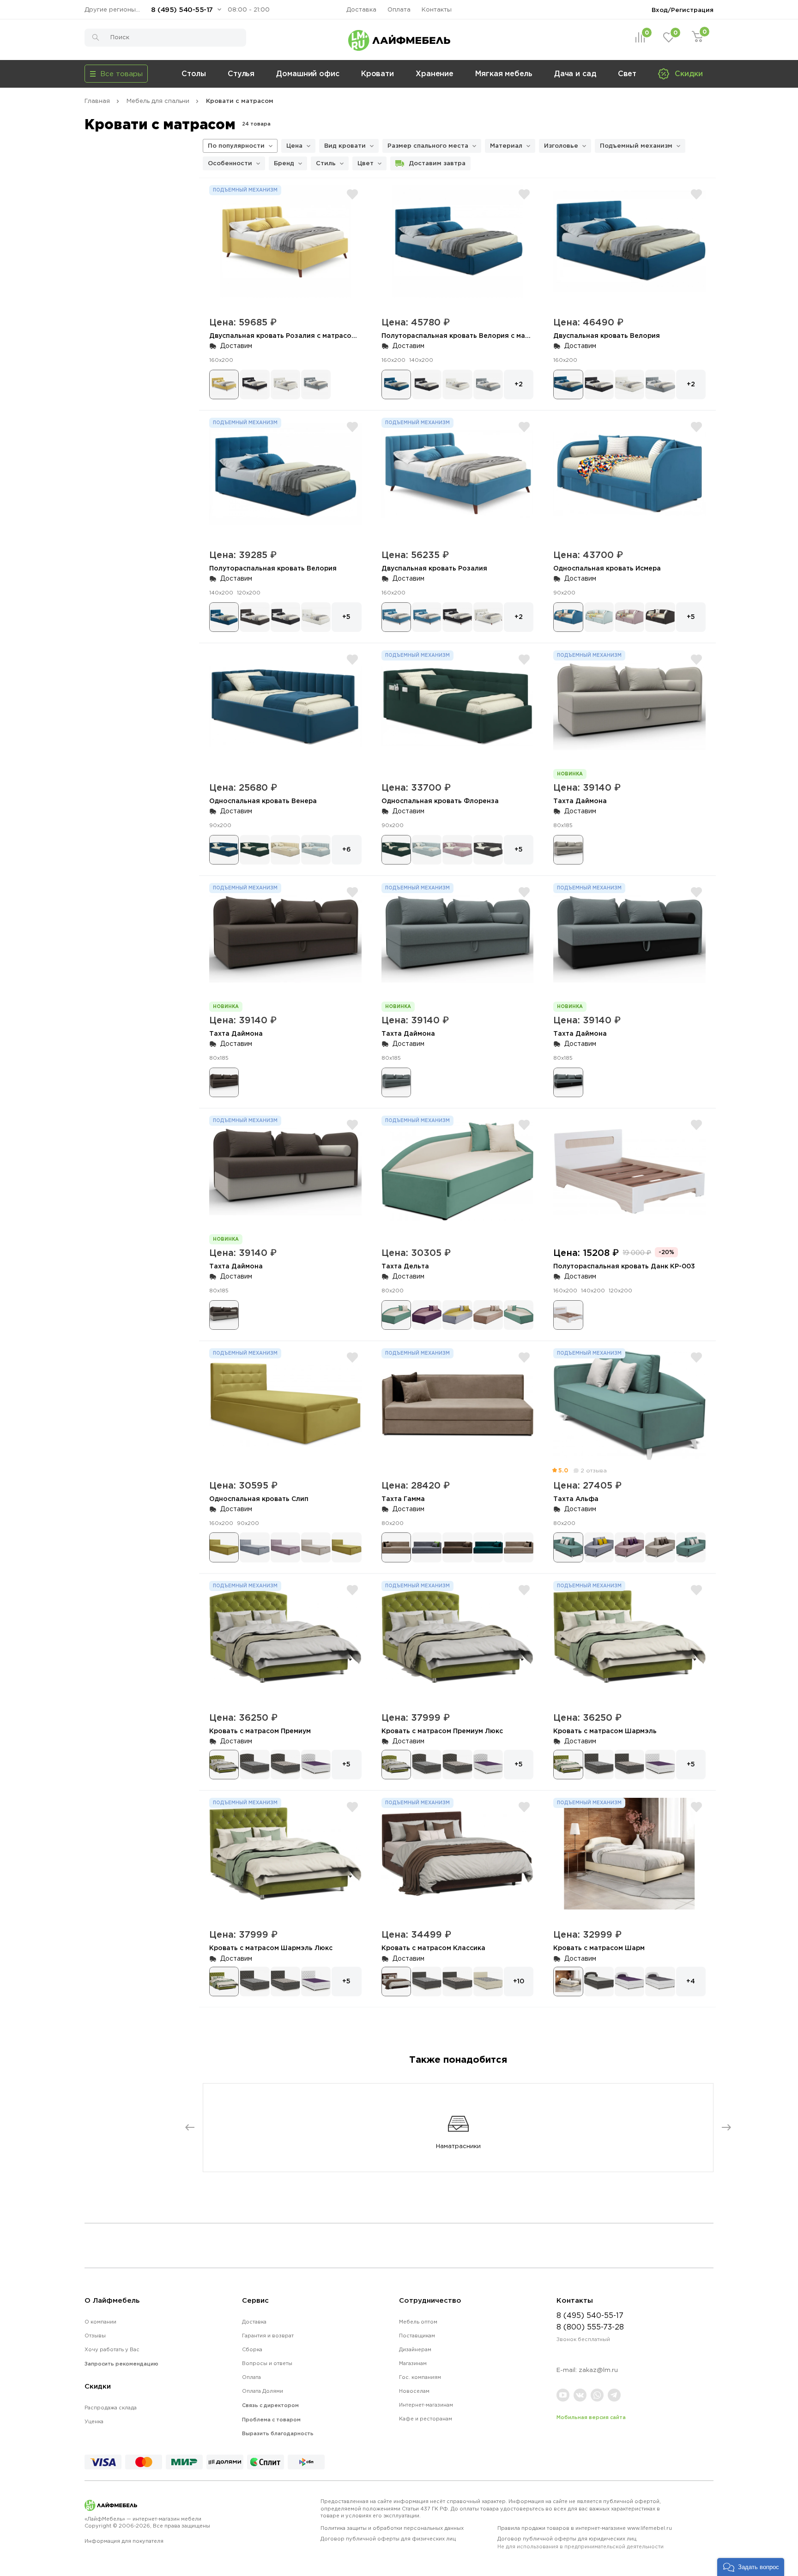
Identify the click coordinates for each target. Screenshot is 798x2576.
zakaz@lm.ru (598, 2370)
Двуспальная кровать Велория (607, 335)
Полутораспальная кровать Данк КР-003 (624, 1266)
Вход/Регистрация (683, 10)
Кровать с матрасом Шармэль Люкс (271, 1948)
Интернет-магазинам (426, 2405)
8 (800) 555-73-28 (590, 2327)
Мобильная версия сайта (591, 2417)
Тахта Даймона (580, 801)
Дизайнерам (415, 2349)
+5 (346, 616)
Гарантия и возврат (268, 2336)
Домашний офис (308, 73)
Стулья (241, 73)
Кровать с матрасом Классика (433, 1948)
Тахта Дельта (405, 1266)
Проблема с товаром (271, 2420)
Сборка (252, 2349)
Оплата (399, 9)
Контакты (437, 9)
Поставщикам (417, 2336)
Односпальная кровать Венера (263, 801)
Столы (194, 73)
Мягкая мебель (504, 73)
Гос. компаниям (420, 2377)
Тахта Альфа (576, 1498)
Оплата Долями (263, 2391)
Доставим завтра (437, 163)
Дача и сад (575, 73)
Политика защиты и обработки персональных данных (392, 2528)
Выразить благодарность (278, 2433)
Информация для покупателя (124, 2541)
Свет (627, 73)
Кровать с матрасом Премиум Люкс (442, 1731)
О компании (100, 2322)
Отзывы (95, 2336)
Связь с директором (270, 2405)
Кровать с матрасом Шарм (599, 1948)
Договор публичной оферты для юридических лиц (580, 2543)
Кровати (378, 73)
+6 (347, 849)
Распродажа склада (111, 2408)
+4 (691, 1981)
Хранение (435, 73)
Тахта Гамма (403, 1498)
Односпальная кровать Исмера (607, 568)
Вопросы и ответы (267, 2363)
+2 (519, 384)
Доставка (361, 9)
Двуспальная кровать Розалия (434, 568)
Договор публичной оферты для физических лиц (388, 2539)
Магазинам (413, 2363)
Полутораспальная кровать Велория (273, 568)
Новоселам (414, 2391)
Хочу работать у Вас (112, 2349)
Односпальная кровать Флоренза (440, 801)
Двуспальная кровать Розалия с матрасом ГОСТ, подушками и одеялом (333, 335)
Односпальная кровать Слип (259, 1498)
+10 (519, 1981)
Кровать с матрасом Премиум (260, 1731)
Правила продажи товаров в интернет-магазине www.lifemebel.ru (585, 2528)
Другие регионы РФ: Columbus (115, 9)
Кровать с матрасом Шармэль (605, 1731)
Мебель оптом (418, 2322)
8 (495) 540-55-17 (182, 9)
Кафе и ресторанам (426, 2419)
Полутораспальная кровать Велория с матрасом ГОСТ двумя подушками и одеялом (526, 335)
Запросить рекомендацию (121, 2364)
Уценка (94, 2421)
